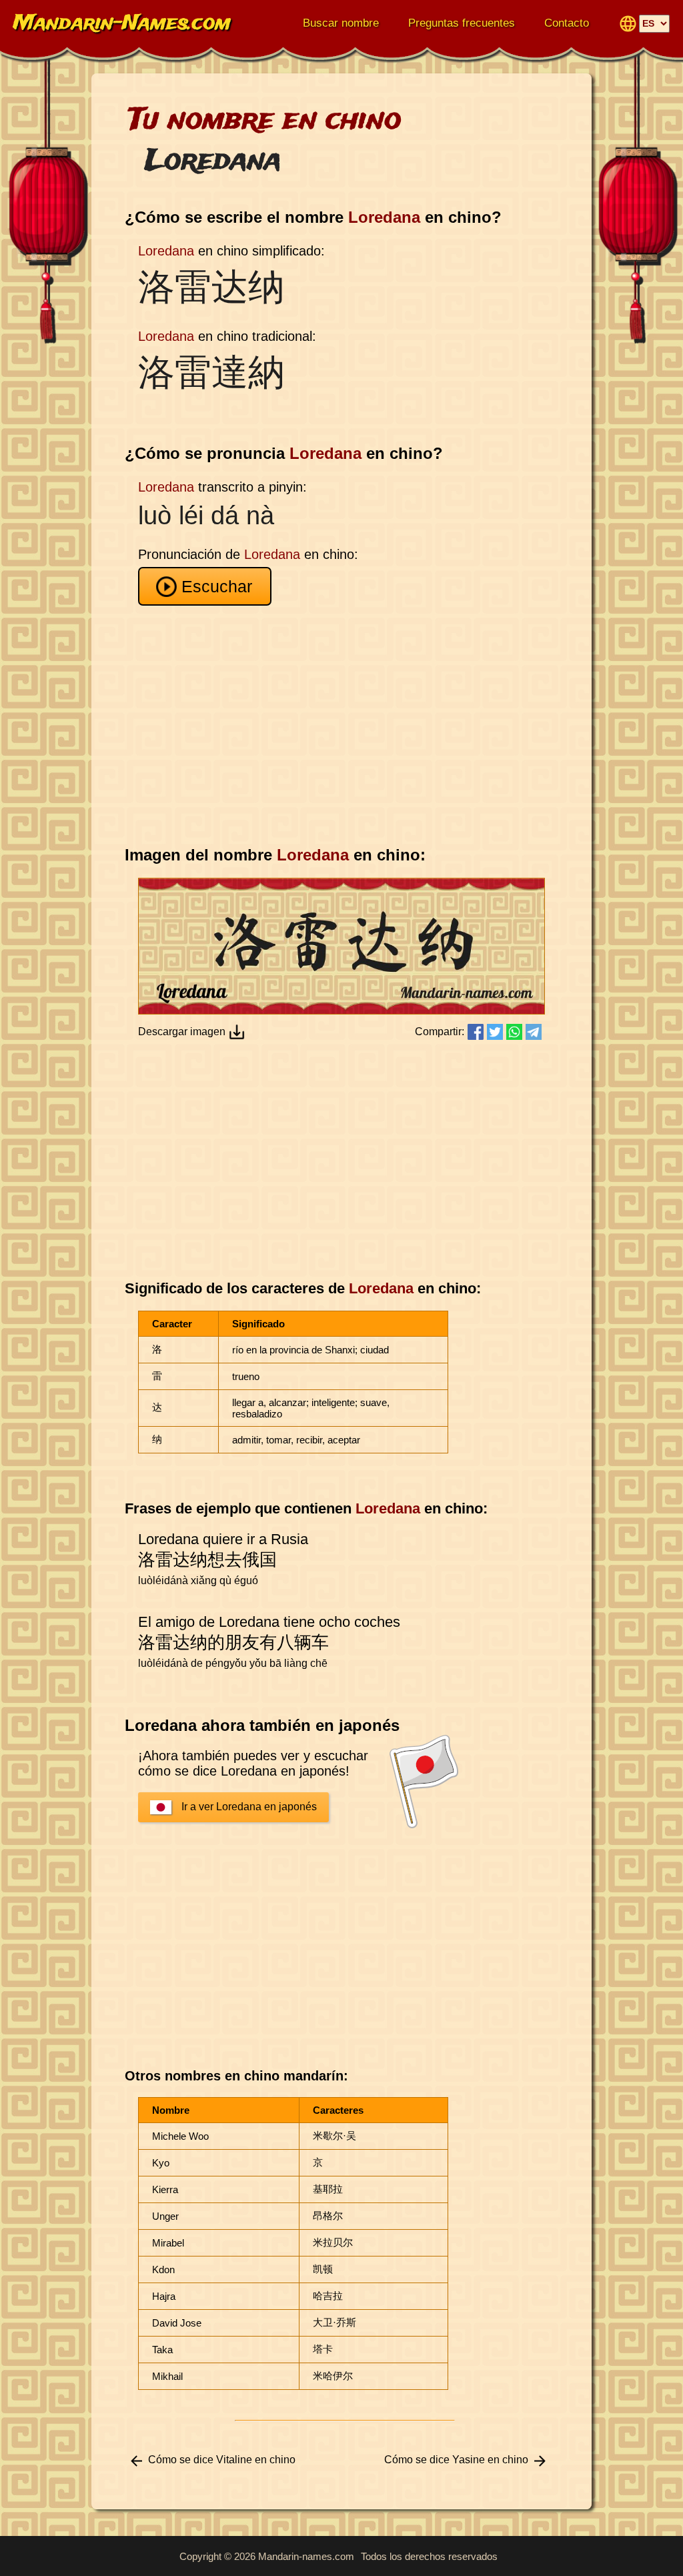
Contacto (567, 23)
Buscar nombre (341, 23)
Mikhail (167, 2376)
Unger (165, 2216)
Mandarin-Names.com (122, 24)
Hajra (164, 2296)
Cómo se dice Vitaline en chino (222, 2460)
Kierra (165, 2189)
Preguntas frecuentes (462, 23)
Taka (162, 2350)
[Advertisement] (345, 726)
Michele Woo (180, 2136)
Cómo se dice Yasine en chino (456, 2460)
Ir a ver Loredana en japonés (249, 1807)
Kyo (161, 2163)
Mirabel (168, 2243)
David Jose (177, 2323)
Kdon (163, 2270)
